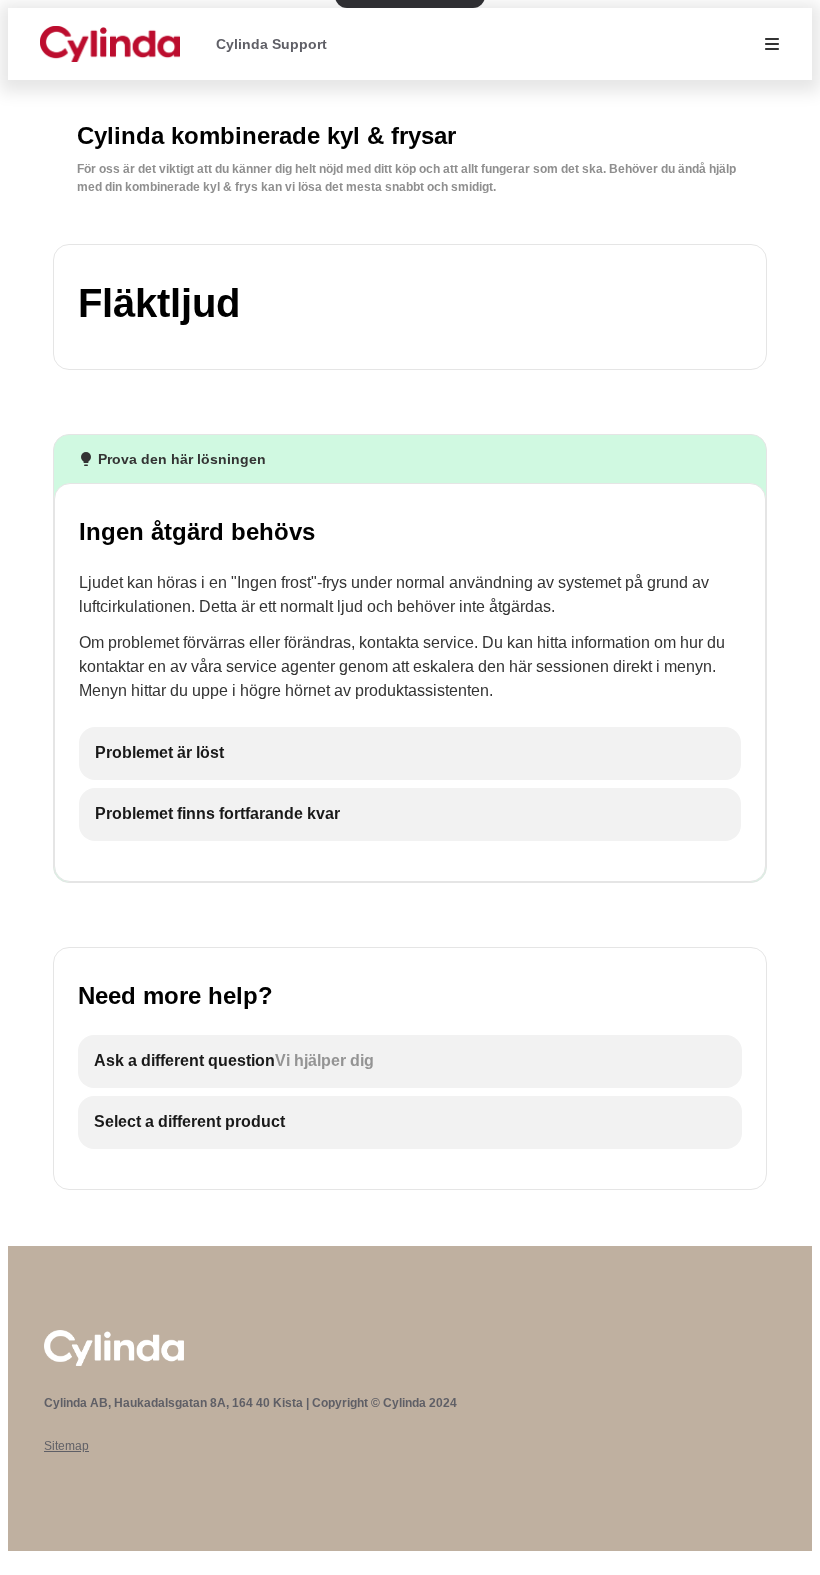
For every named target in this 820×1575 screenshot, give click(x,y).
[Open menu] (772, 44)
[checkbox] (410, 753)
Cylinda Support (271, 44)
